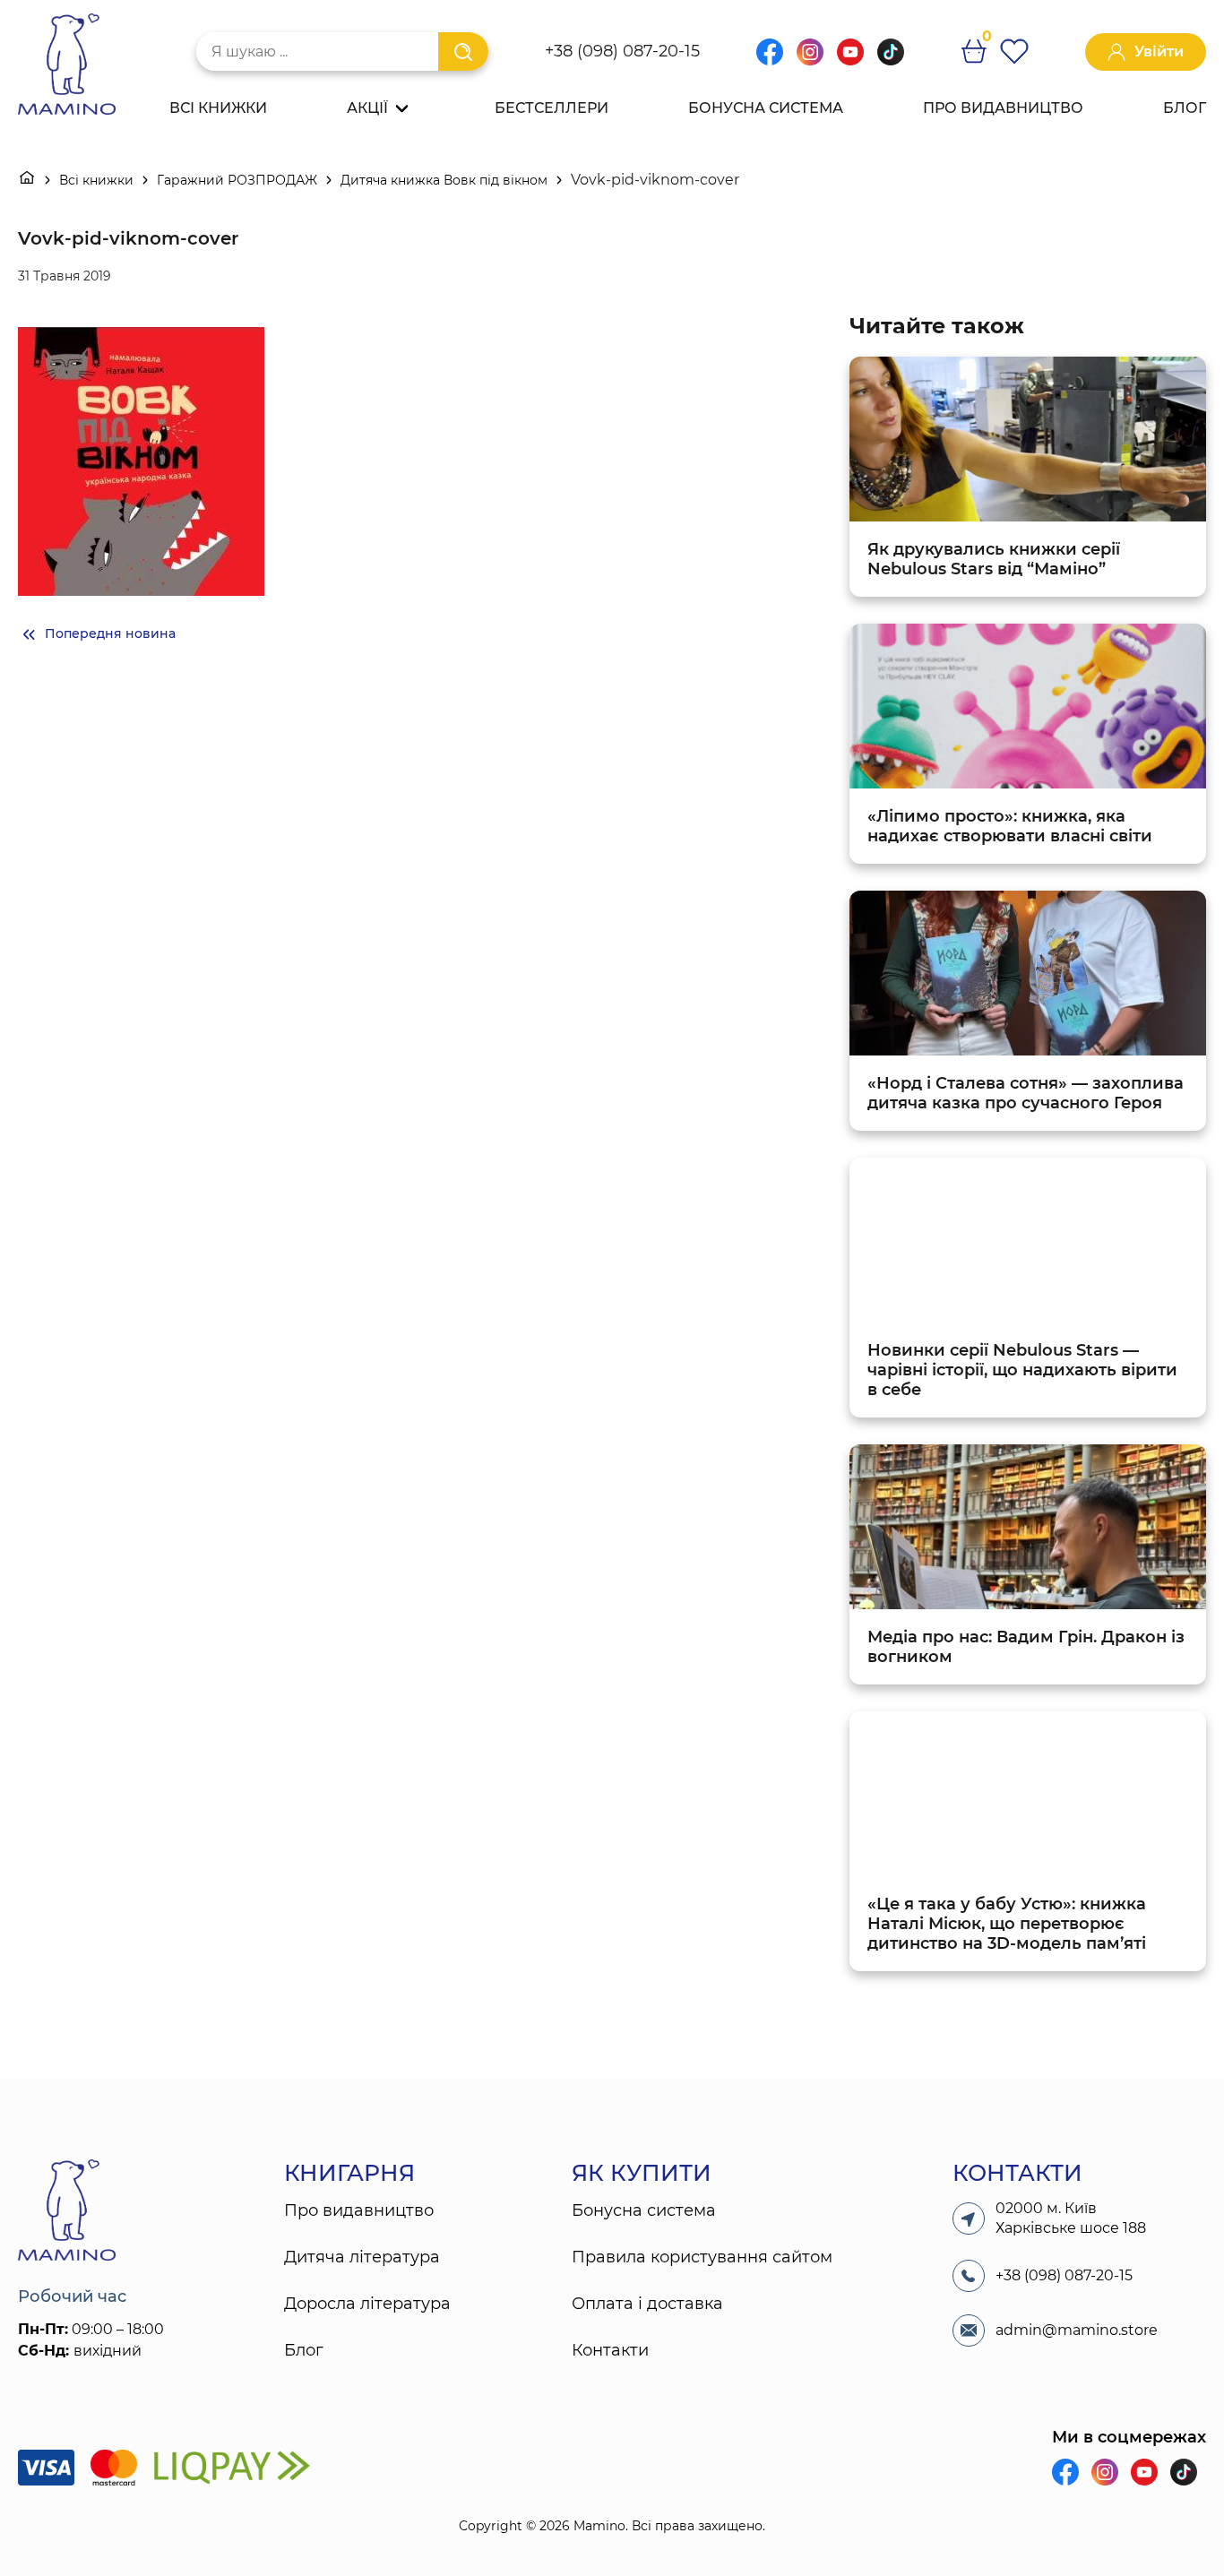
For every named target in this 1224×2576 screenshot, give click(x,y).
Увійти (1159, 52)
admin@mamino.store (1077, 2330)
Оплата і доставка (647, 2304)
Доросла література (367, 2304)
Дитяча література (362, 2257)
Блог (1185, 108)
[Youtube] (850, 60)
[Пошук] (463, 52)
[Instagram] (810, 60)
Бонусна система (766, 108)
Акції (367, 108)
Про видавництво (1003, 108)
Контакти (610, 2350)
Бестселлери (552, 108)
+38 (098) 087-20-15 (622, 51)
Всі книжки (218, 108)
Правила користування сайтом (702, 2257)
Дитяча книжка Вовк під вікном (444, 180)
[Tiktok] (891, 60)
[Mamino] (67, 66)
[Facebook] (770, 60)
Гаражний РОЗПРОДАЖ (237, 180)
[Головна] (27, 180)
